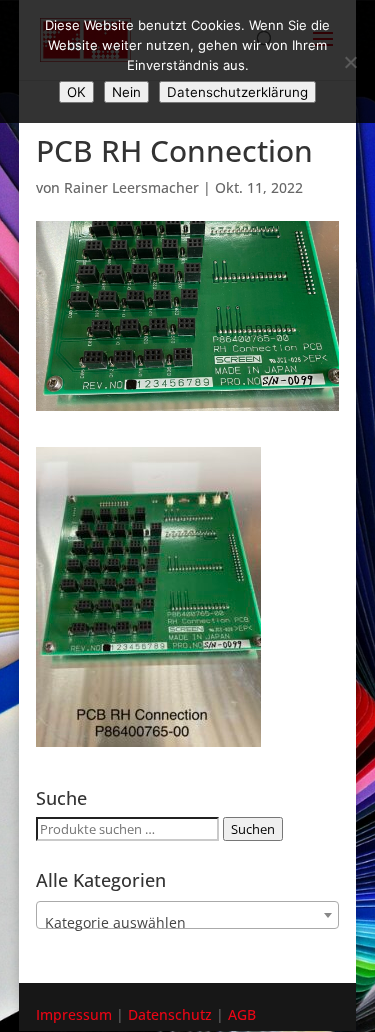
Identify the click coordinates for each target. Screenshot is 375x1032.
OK (76, 92)
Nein (126, 92)
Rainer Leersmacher (131, 187)
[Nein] (350, 62)
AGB (242, 1014)
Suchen (253, 829)
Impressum (74, 1014)
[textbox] (188, 923)
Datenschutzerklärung (237, 92)
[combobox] (188, 915)
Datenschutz (170, 1014)
